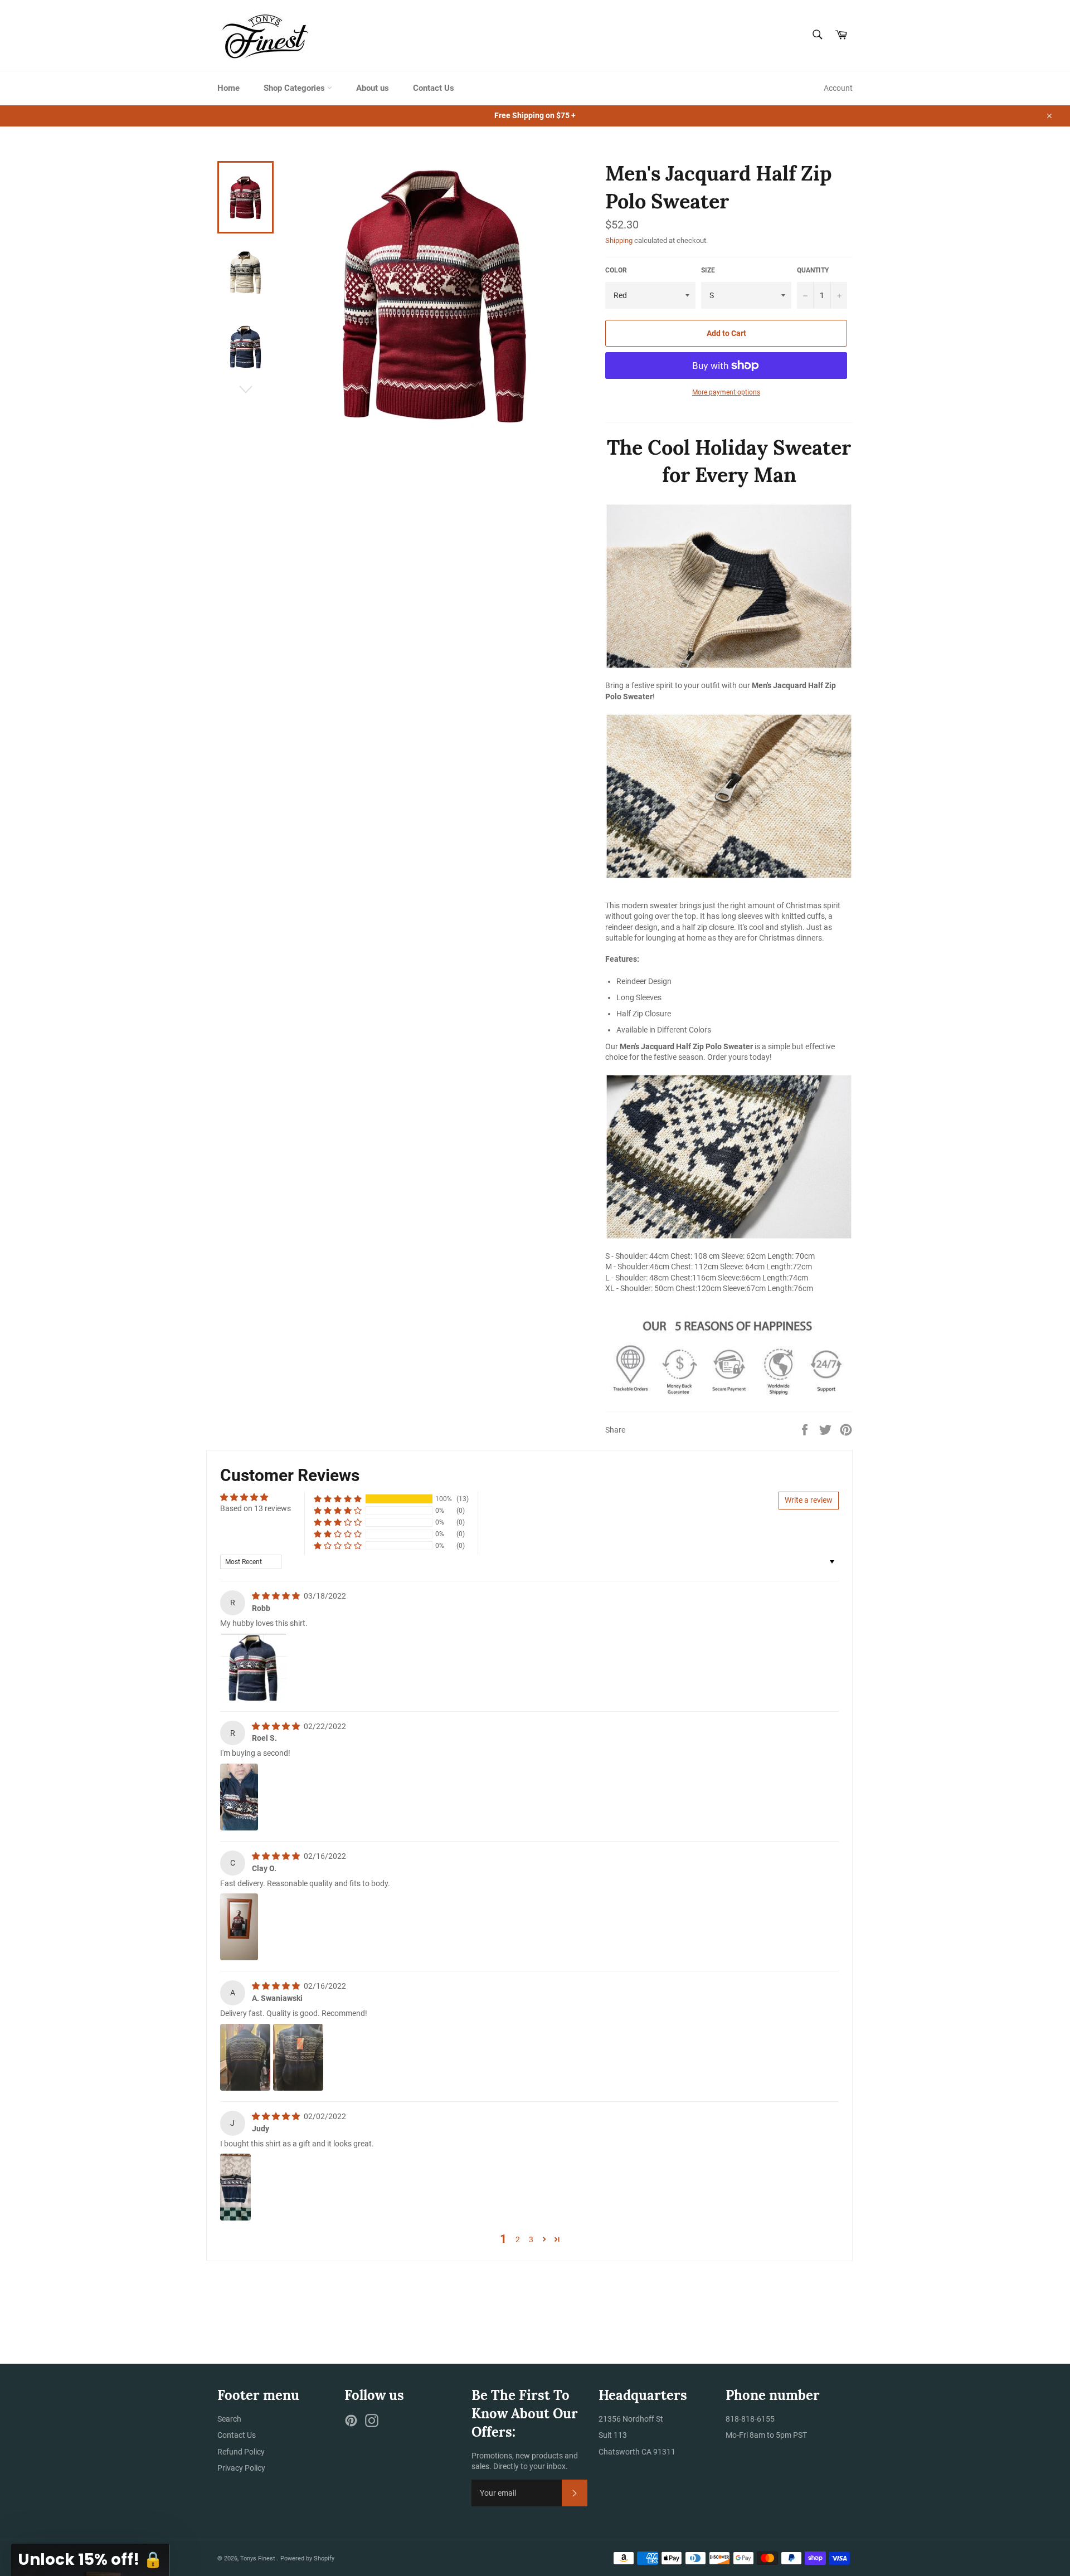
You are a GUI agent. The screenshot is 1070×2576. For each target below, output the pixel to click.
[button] (338, 1499)
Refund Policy (241, 2452)
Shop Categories (295, 88)
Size (708, 270)
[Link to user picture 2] (298, 2057)
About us (373, 88)
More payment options (726, 392)
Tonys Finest (259, 2558)
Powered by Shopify (307, 2558)
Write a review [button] (809, 1500)
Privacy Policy (241, 2468)
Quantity (813, 270)
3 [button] (531, 2239)
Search (229, 2419)
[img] (277, 1596)
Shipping (619, 240)
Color (616, 270)
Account (838, 88)
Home (228, 88)
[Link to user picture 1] (254, 1667)
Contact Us (434, 88)
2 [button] (518, 2239)
